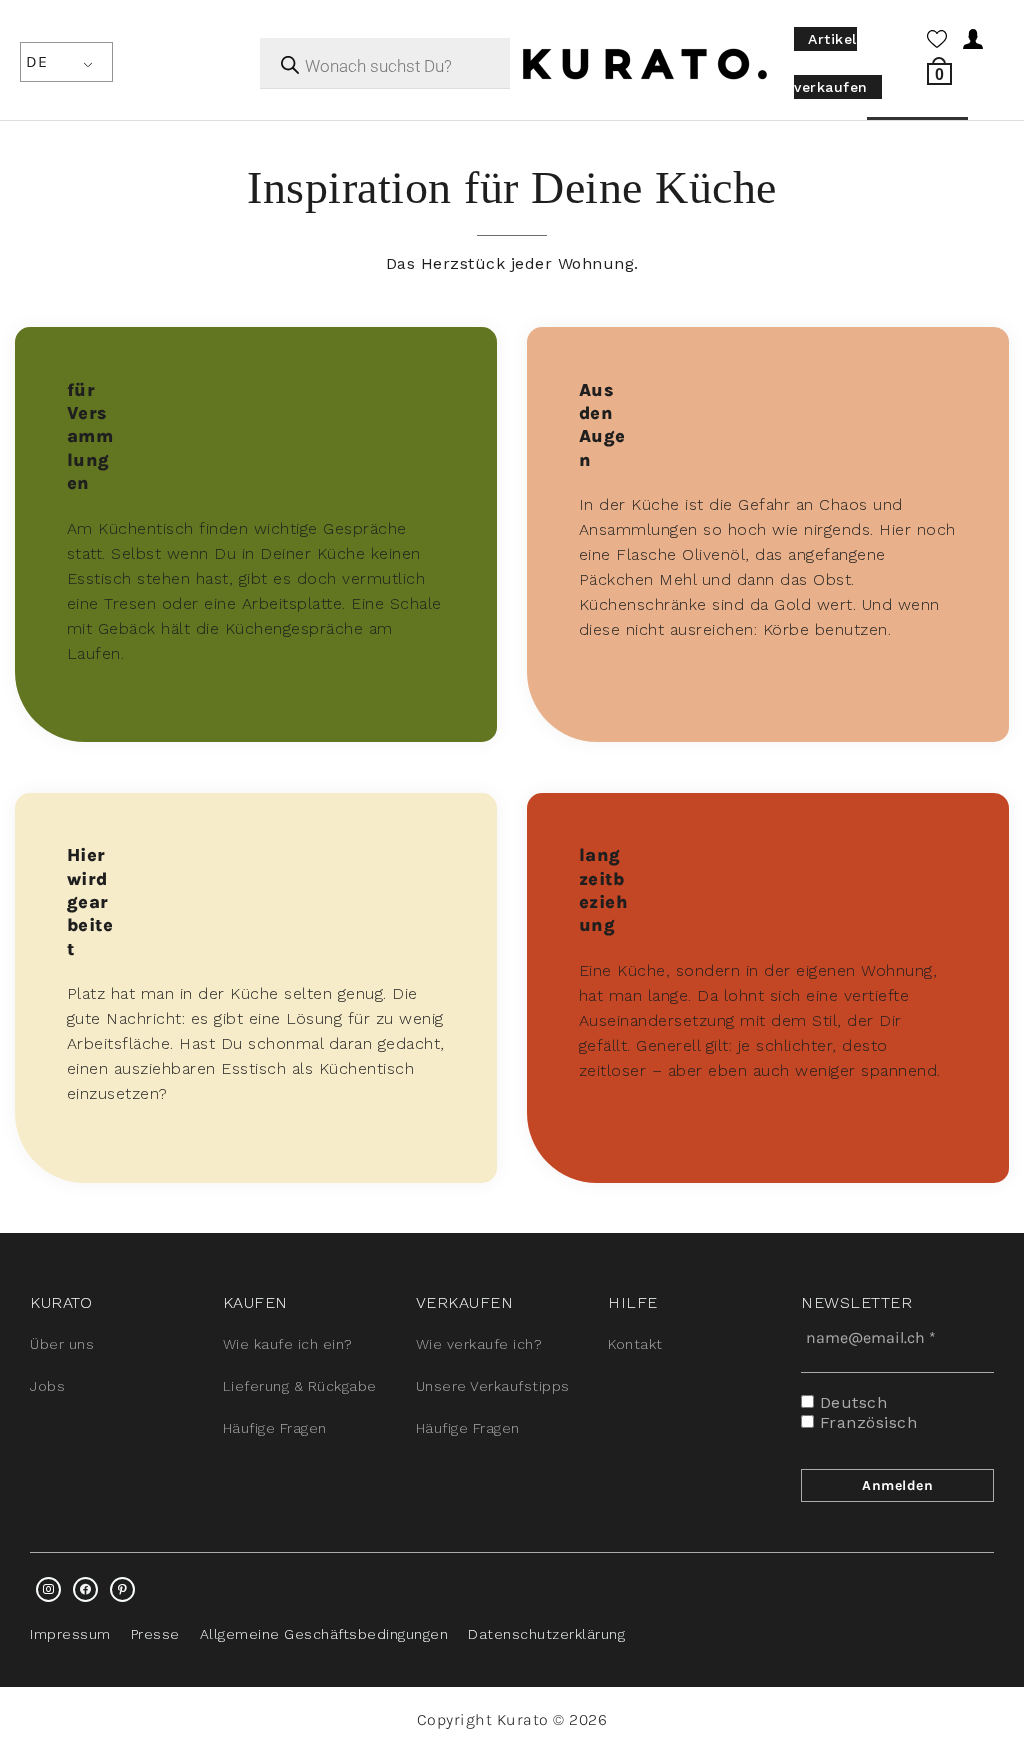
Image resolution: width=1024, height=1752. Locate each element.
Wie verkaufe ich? (479, 1344)
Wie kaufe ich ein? (288, 1344)
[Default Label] (122, 1589)
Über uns (62, 1344)
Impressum (70, 1634)
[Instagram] (48, 1589)
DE (36, 61)
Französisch (865, 1422)
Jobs (47, 1386)
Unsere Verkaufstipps (493, 1386)
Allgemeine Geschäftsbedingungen (324, 1634)
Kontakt (635, 1344)
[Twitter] (85, 1589)
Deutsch (850, 1402)
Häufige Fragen (275, 1428)
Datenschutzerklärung (546, 1634)
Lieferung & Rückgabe (300, 1386)
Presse (155, 1634)
